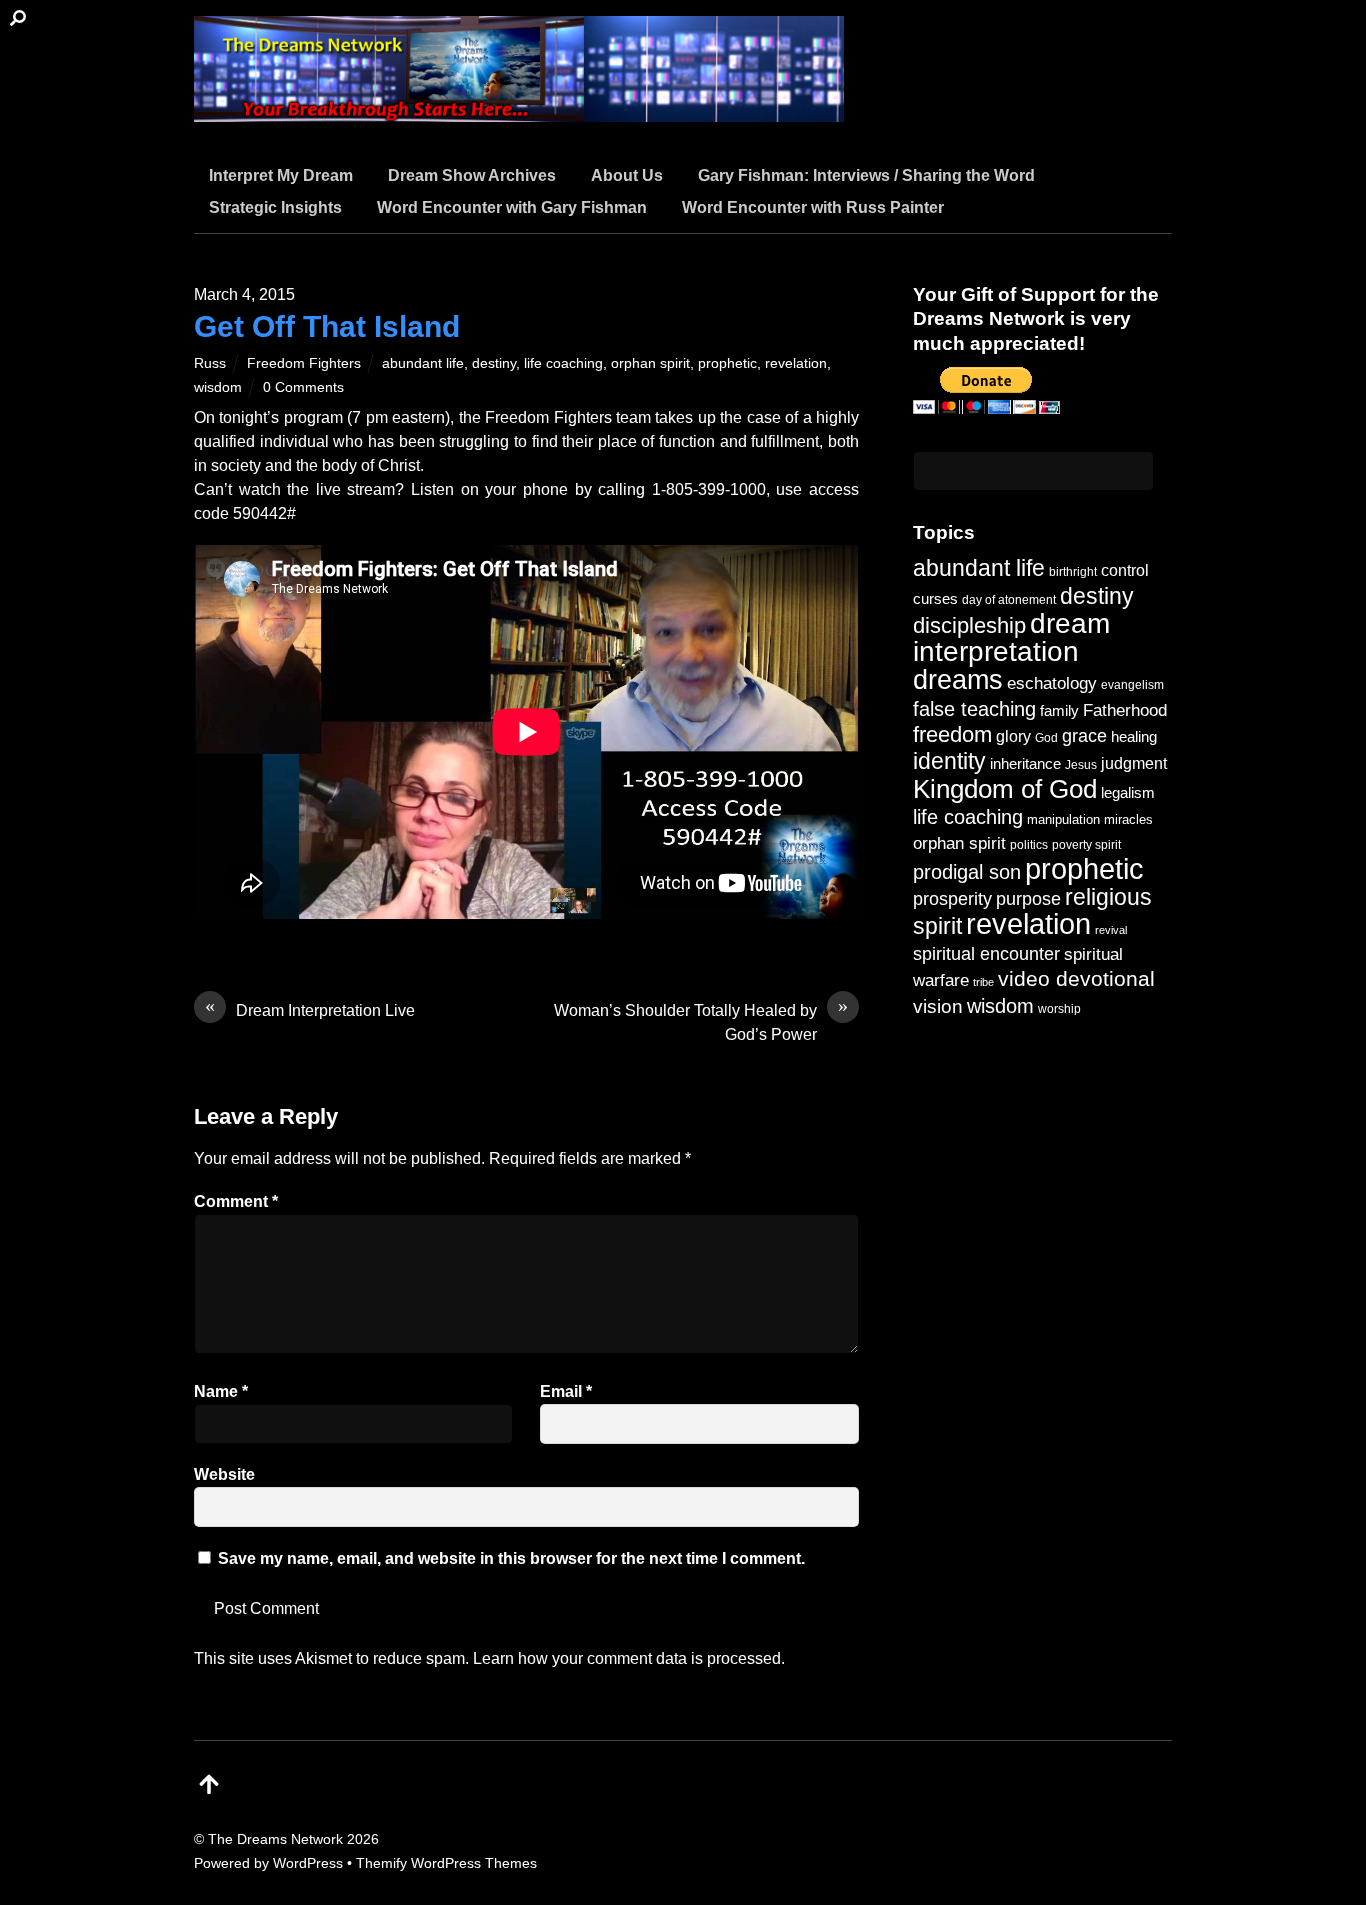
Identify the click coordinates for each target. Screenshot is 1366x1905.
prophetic (727, 363)
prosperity (952, 898)
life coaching (563, 363)
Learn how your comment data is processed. (629, 1658)
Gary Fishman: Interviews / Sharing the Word (866, 175)
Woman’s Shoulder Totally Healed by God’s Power (701, 1021)
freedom (952, 734)
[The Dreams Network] (519, 109)
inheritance (1025, 763)
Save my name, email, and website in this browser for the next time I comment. (511, 1558)
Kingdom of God (1005, 789)
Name (221, 1391)
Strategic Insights (275, 207)
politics (1029, 844)
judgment (1134, 763)
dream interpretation (1011, 637)
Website (224, 1474)
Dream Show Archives (472, 175)
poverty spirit (1086, 844)
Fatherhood (1125, 710)
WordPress (308, 1863)
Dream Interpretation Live (310, 1009)
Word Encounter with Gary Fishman (512, 207)
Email (566, 1391)
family (1059, 711)
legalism (1128, 792)
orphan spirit (650, 363)
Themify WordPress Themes (446, 1863)
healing (1134, 736)
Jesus (1081, 764)
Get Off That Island (327, 326)
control (1125, 570)
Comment (236, 1201)
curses (935, 598)
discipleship (969, 625)
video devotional (1076, 978)
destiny (494, 363)
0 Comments (303, 387)
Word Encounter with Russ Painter (813, 207)
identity (949, 761)
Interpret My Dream (281, 175)
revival (1111, 930)
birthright (1073, 571)
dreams (958, 679)
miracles (1128, 819)
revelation (796, 363)
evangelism (1132, 685)
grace (1084, 735)
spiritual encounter (986, 954)
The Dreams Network (275, 1839)
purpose (1028, 898)
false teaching (974, 709)
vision (938, 1006)
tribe (983, 982)
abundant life (423, 363)
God (1046, 738)
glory (1013, 736)
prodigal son (967, 872)
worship (1059, 1009)
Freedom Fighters (304, 363)
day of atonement (1009, 600)
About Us (627, 175)
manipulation (1063, 819)
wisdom (218, 387)
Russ (210, 363)
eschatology (1052, 683)
